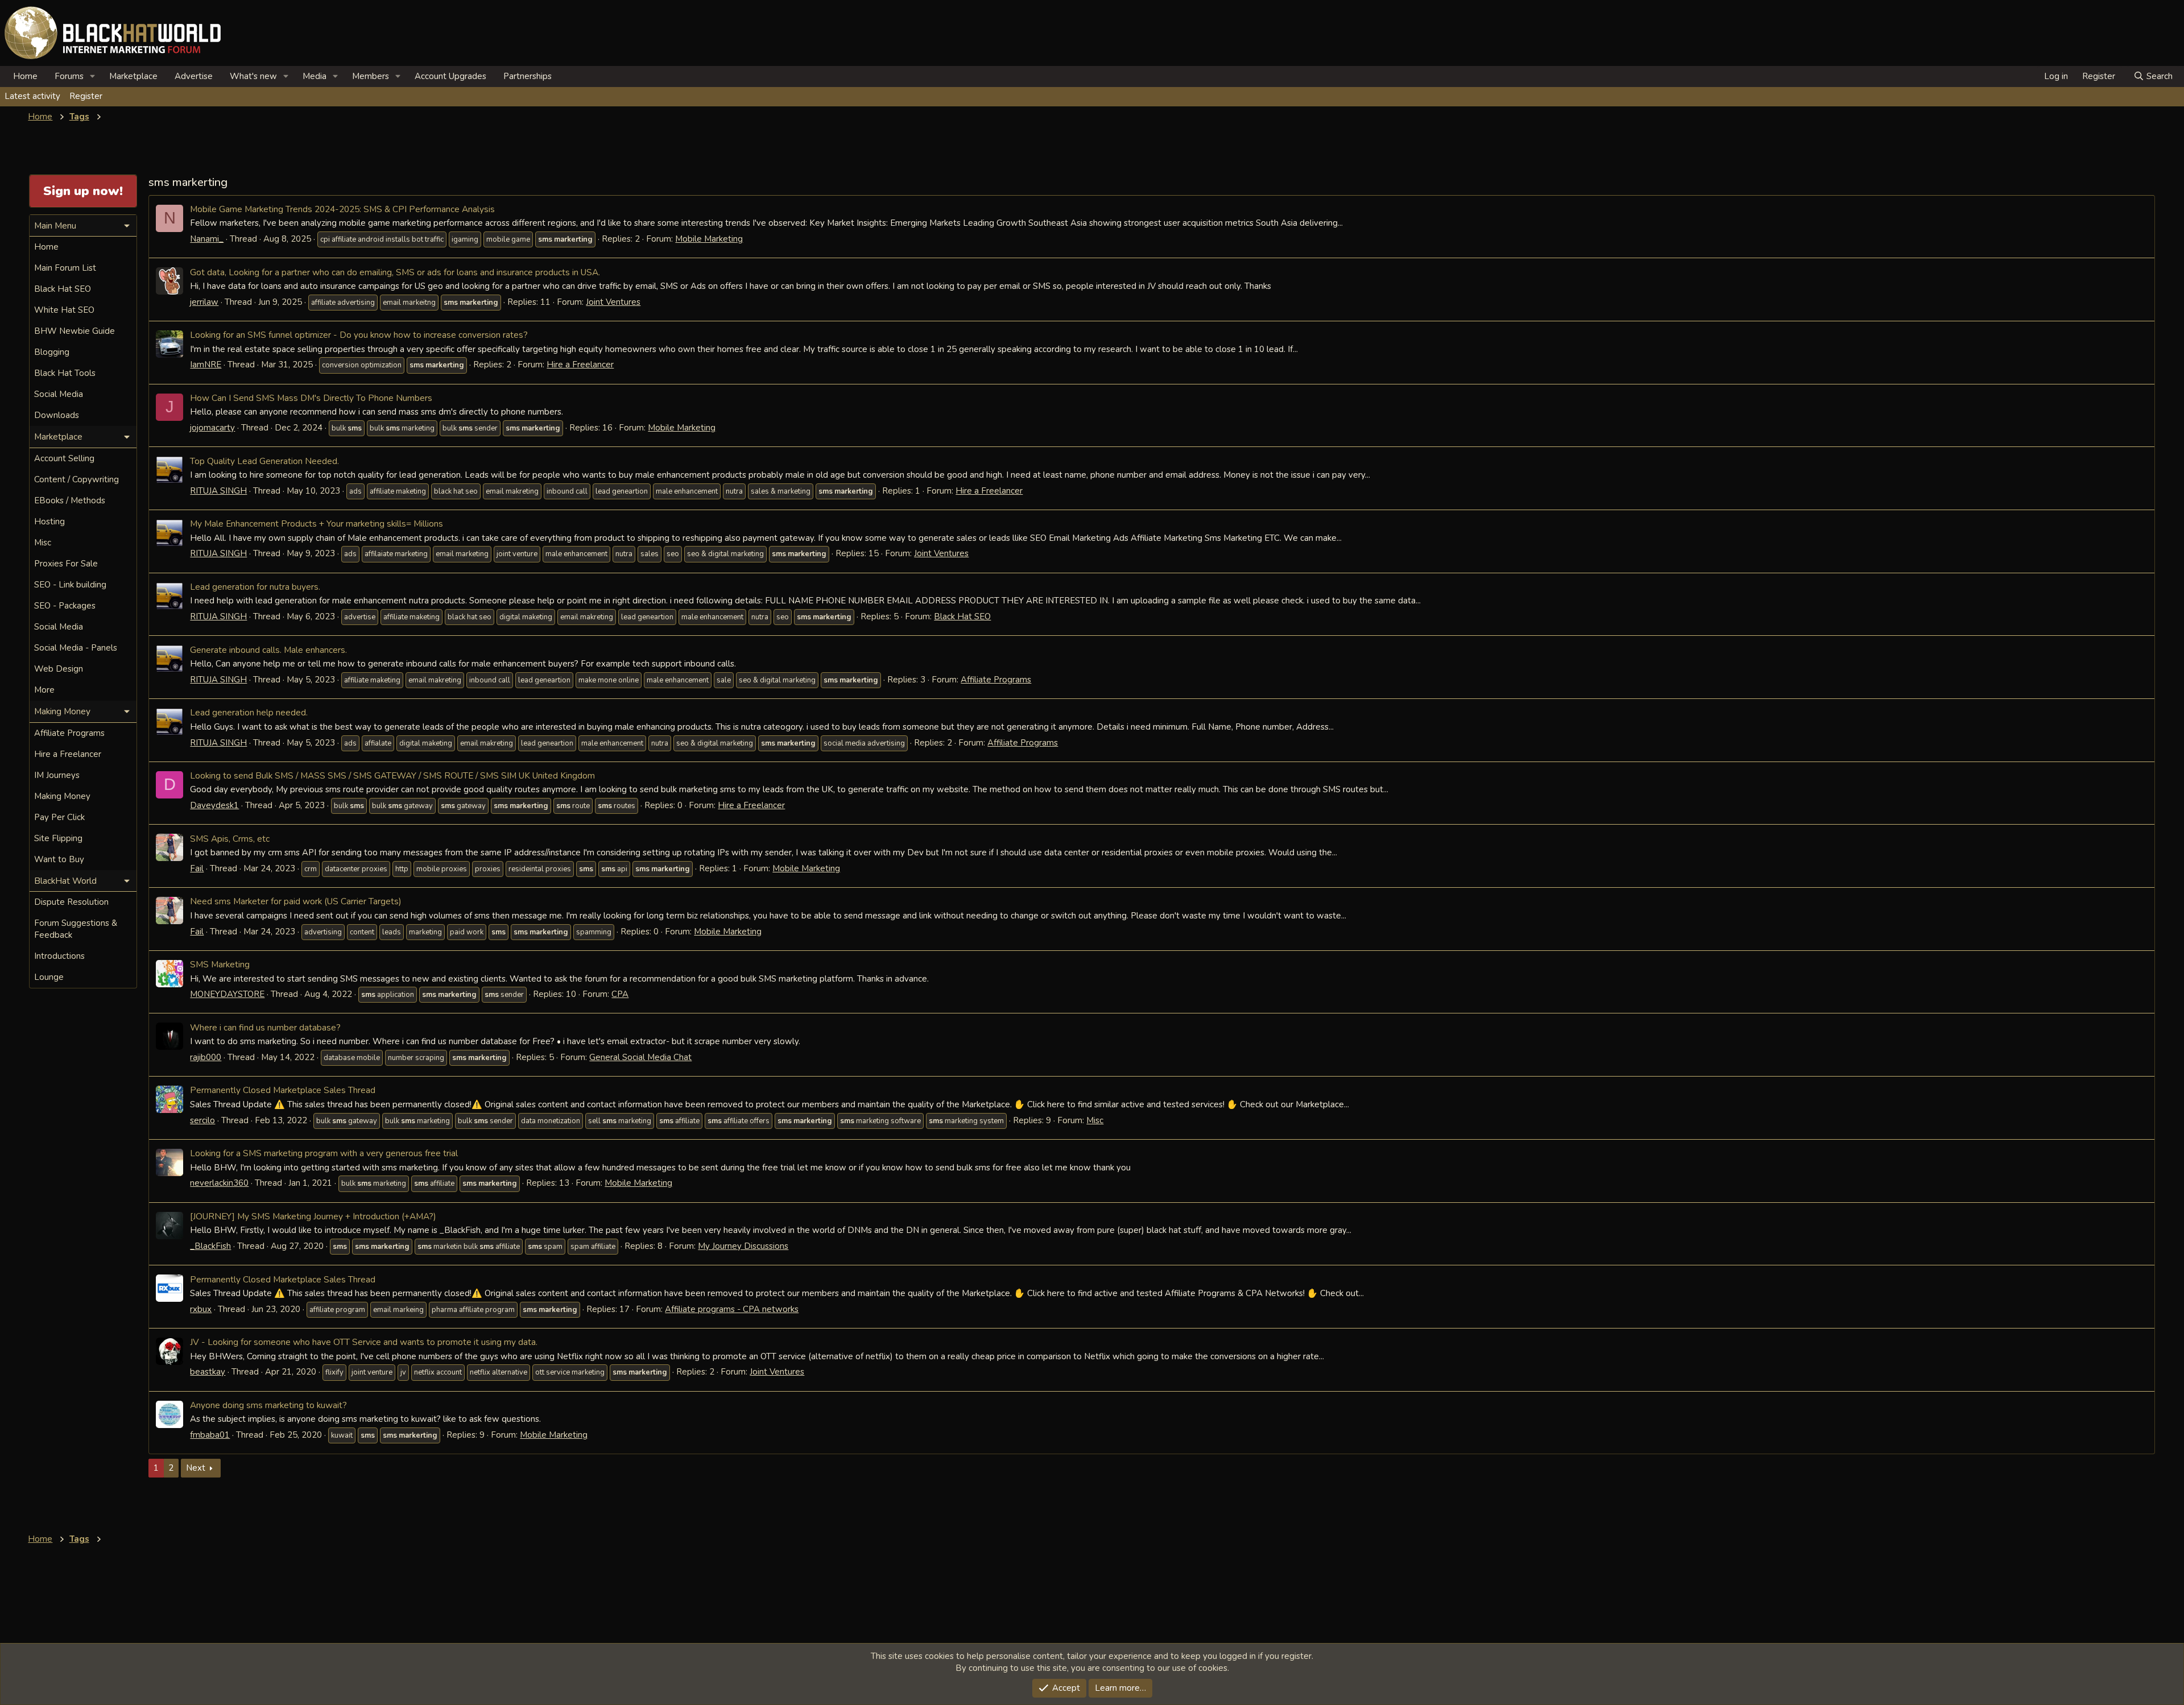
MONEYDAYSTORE (227, 994)
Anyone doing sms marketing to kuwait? (268, 1405)
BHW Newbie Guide (75, 331)
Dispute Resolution (71, 902)
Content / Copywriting (76, 479)
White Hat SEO (64, 310)
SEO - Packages (65, 606)
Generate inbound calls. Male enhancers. (268, 650)
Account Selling (64, 458)
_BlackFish (210, 1246)
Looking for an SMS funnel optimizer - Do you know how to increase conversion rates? (359, 335)
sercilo (202, 1120)
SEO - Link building (70, 585)
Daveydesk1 (214, 805)
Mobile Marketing (709, 239)
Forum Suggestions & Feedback (76, 929)
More (44, 690)
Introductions (59, 956)
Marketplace (133, 76)
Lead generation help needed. (249, 712)
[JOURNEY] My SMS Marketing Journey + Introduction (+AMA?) (313, 1216)
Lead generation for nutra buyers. (255, 587)
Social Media (59, 394)
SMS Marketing (220, 964)
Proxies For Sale (66, 564)
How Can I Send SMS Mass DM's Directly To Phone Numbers (311, 398)
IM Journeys (57, 775)
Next (196, 1468)
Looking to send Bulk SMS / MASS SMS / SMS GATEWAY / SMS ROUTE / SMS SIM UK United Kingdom (392, 775)
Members (371, 76)
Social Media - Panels (76, 648)
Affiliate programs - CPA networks (732, 1309)
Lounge (49, 977)
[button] (93, 76)
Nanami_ (207, 239)
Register (86, 96)
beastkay (208, 1372)
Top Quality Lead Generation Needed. (264, 461)
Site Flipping (58, 838)
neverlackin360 (219, 1183)
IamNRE (206, 365)
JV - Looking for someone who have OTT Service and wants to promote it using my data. (364, 1342)
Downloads (57, 415)
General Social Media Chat (640, 1057)
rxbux (201, 1309)
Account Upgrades (450, 76)
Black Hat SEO (962, 616)
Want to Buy (59, 859)
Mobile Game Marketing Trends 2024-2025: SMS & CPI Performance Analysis (342, 209)
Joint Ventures (613, 302)
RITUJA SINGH (218, 491)
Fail (197, 868)
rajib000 (206, 1057)
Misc (1095, 1120)
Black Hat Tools (65, 373)
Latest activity (32, 96)
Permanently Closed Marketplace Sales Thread (283, 1090)
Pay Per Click (59, 817)
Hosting (49, 522)
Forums (69, 76)
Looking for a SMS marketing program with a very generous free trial (324, 1153)
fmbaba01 (210, 1435)
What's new (253, 76)
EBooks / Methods (70, 500)
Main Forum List (65, 268)
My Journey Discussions (743, 1246)
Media (315, 76)
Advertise (194, 76)
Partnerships (528, 76)
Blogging (52, 352)
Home (25, 76)
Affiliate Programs (996, 680)
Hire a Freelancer (580, 365)
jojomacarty (212, 428)
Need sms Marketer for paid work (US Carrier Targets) (296, 901)
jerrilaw (204, 302)
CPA (620, 994)
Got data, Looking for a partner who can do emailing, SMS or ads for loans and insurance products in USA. (395, 272)
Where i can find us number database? (265, 1027)
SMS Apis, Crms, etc (230, 839)
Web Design (59, 669)
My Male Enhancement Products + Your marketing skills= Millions (317, 523)
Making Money (62, 796)
